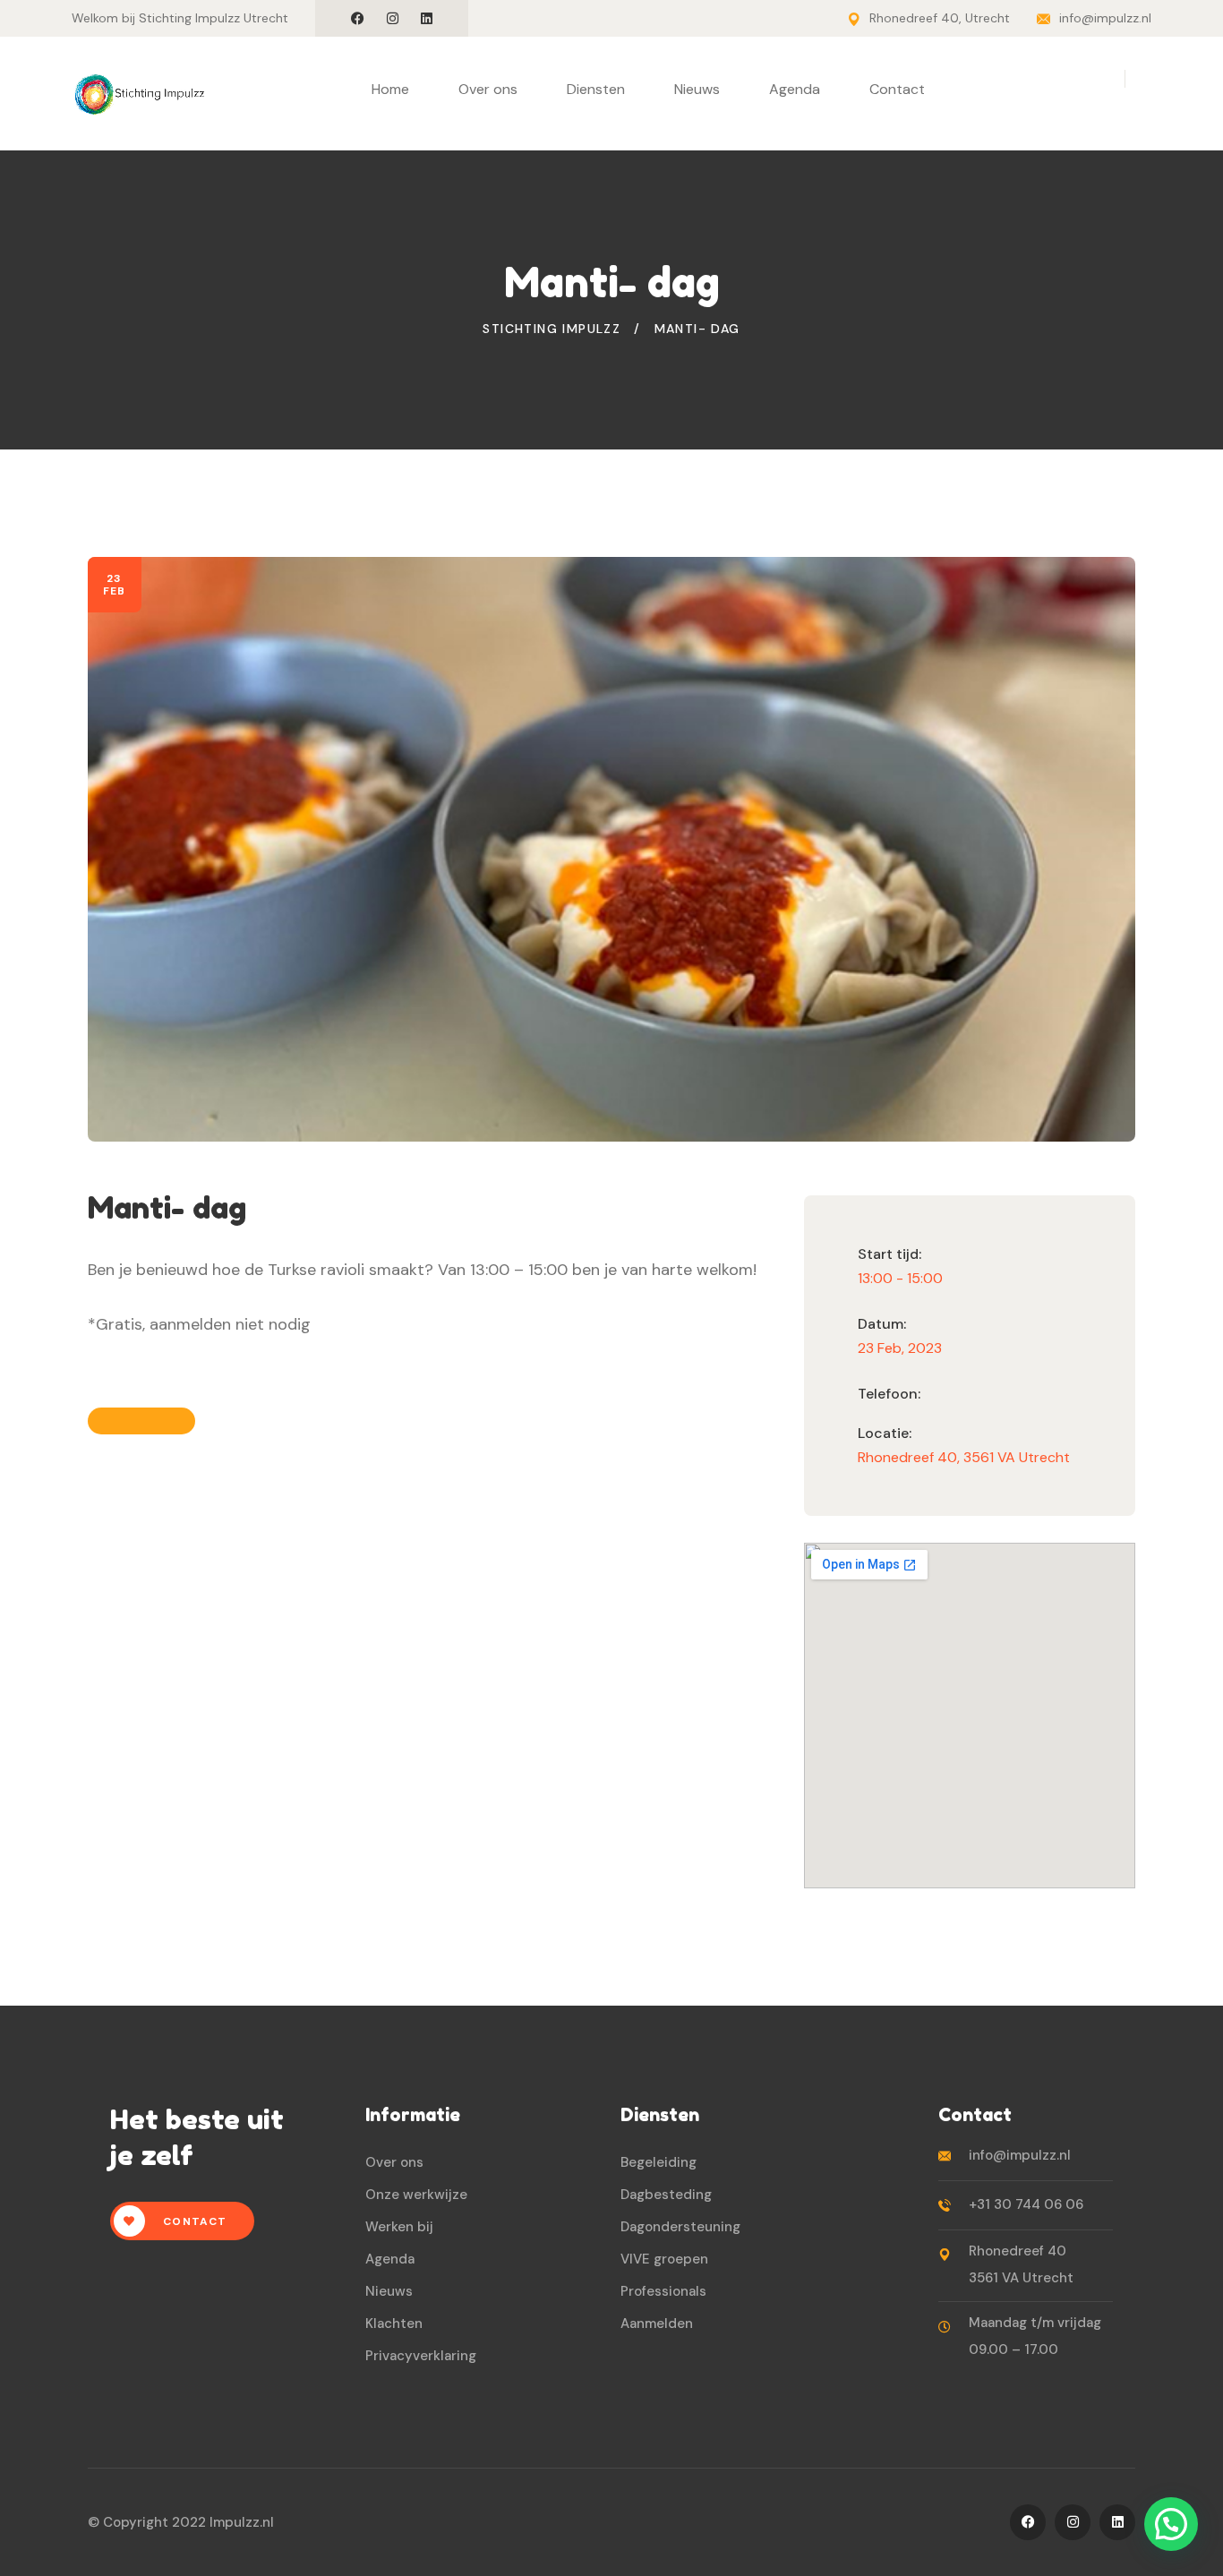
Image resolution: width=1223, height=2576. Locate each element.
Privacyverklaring (421, 2356)
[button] (1171, 2524)
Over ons (488, 89)
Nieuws (697, 89)
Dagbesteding (666, 2195)
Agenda (795, 89)
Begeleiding (659, 2162)
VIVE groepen (664, 2259)
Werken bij (399, 2227)
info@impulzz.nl (1105, 18)
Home (390, 89)
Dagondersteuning (680, 2227)
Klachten (394, 2324)
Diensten (596, 89)
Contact (897, 89)
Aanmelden (657, 2324)
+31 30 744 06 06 (1026, 2204)
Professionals (663, 2291)
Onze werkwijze (416, 2195)
